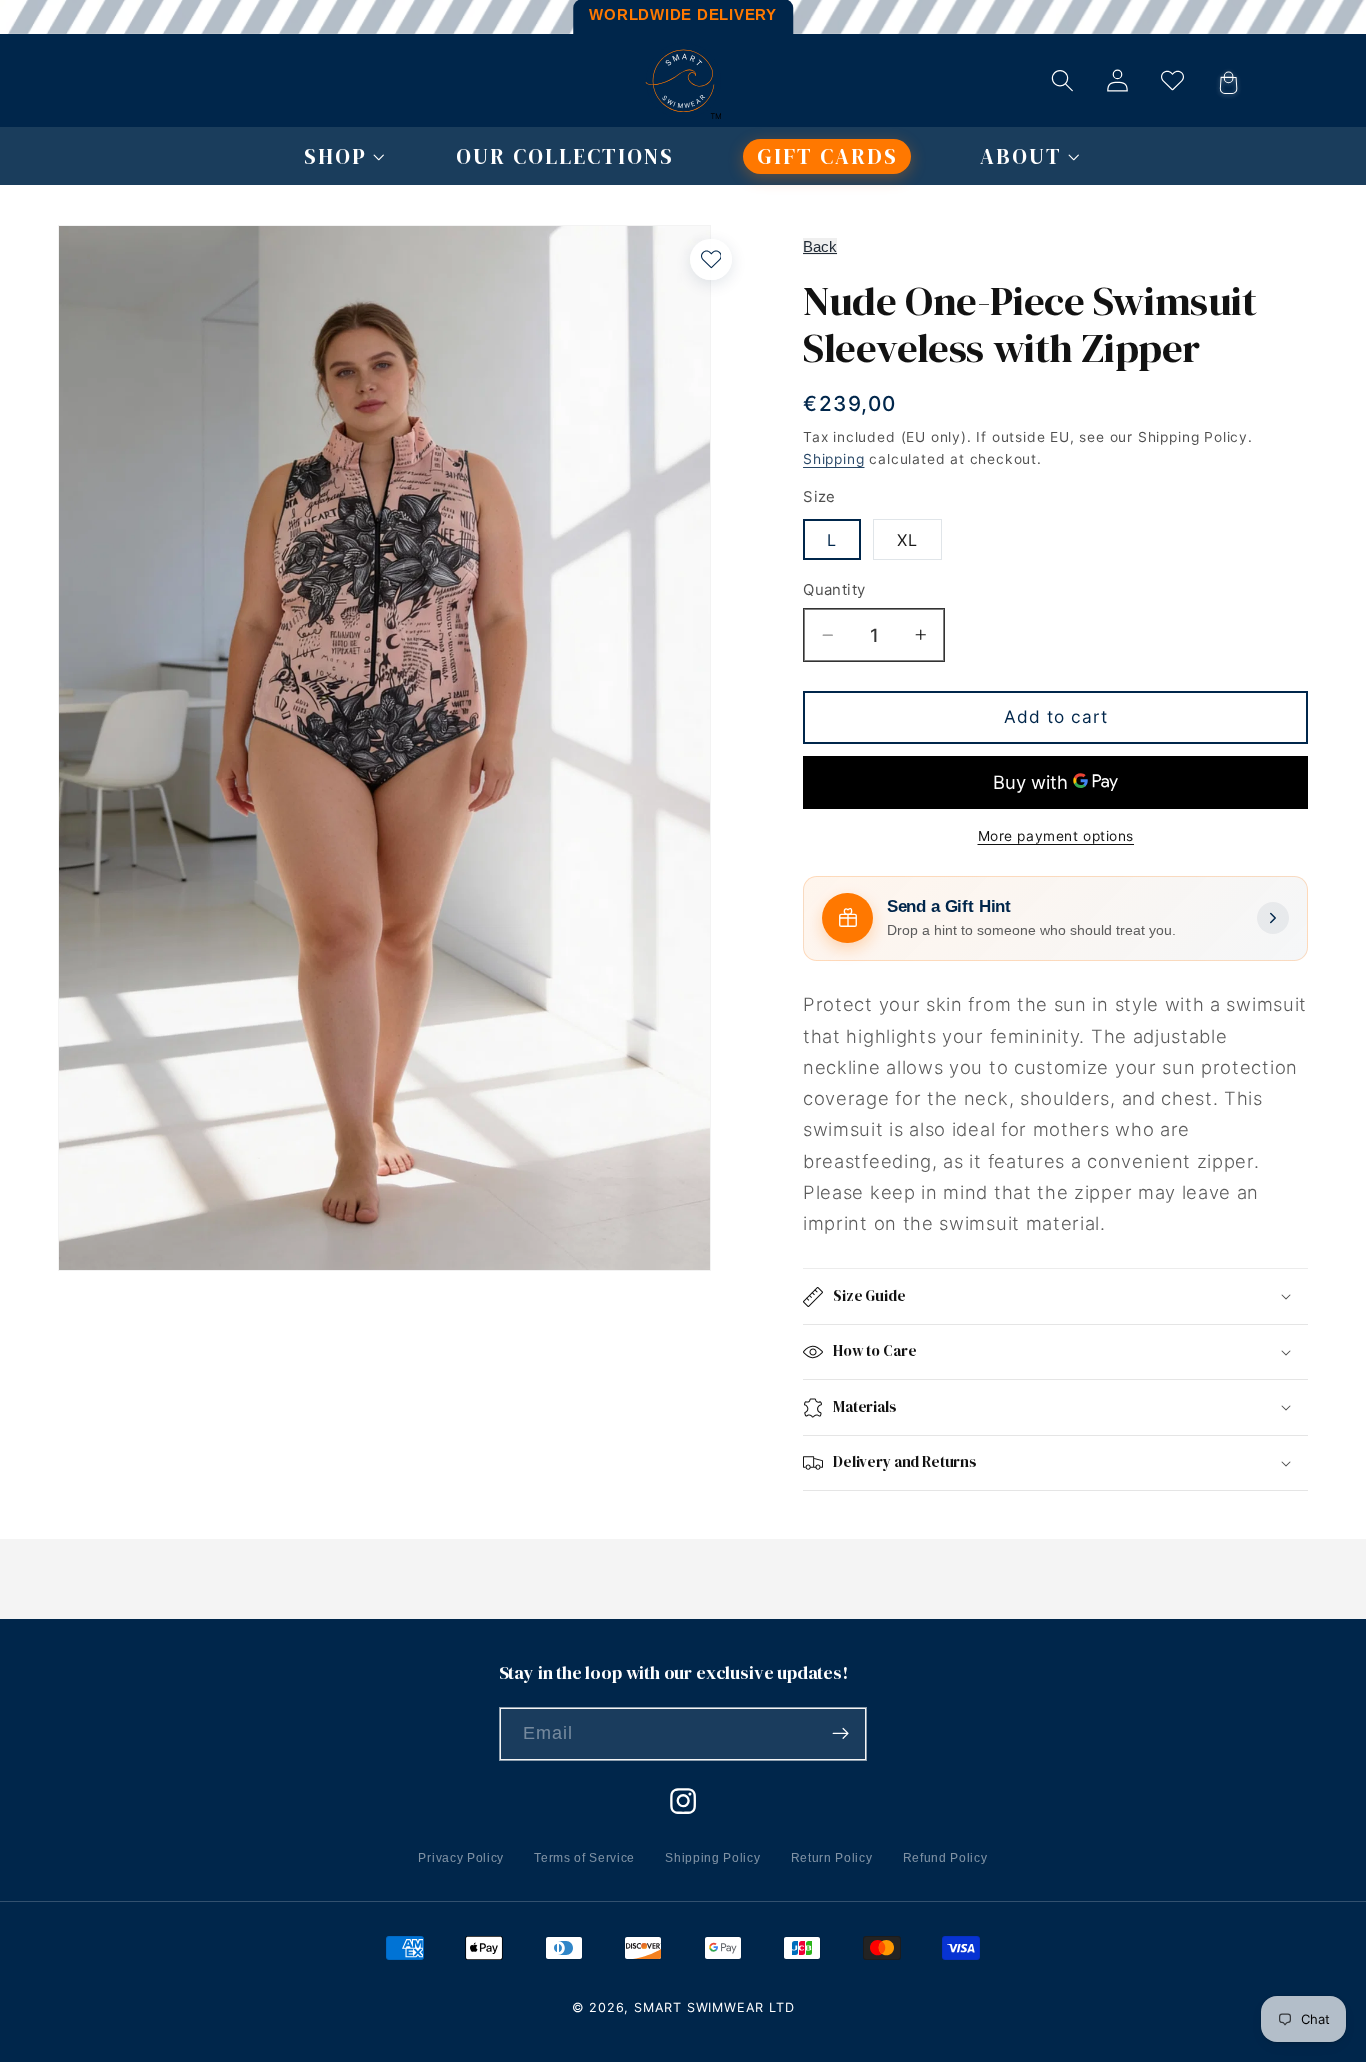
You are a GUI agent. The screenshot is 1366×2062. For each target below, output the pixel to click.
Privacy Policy (461, 1858)
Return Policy (832, 1858)
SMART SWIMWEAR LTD (714, 2007)
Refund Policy (945, 1858)
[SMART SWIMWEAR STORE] (682, 80)
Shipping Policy (712, 1858)
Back (820, 246)
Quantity (834, 590)
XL (907, 540)
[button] (335, 156)
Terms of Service (584, 1858)
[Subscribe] (841, 1734)
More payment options (1056, 836)
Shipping (833, 459)
